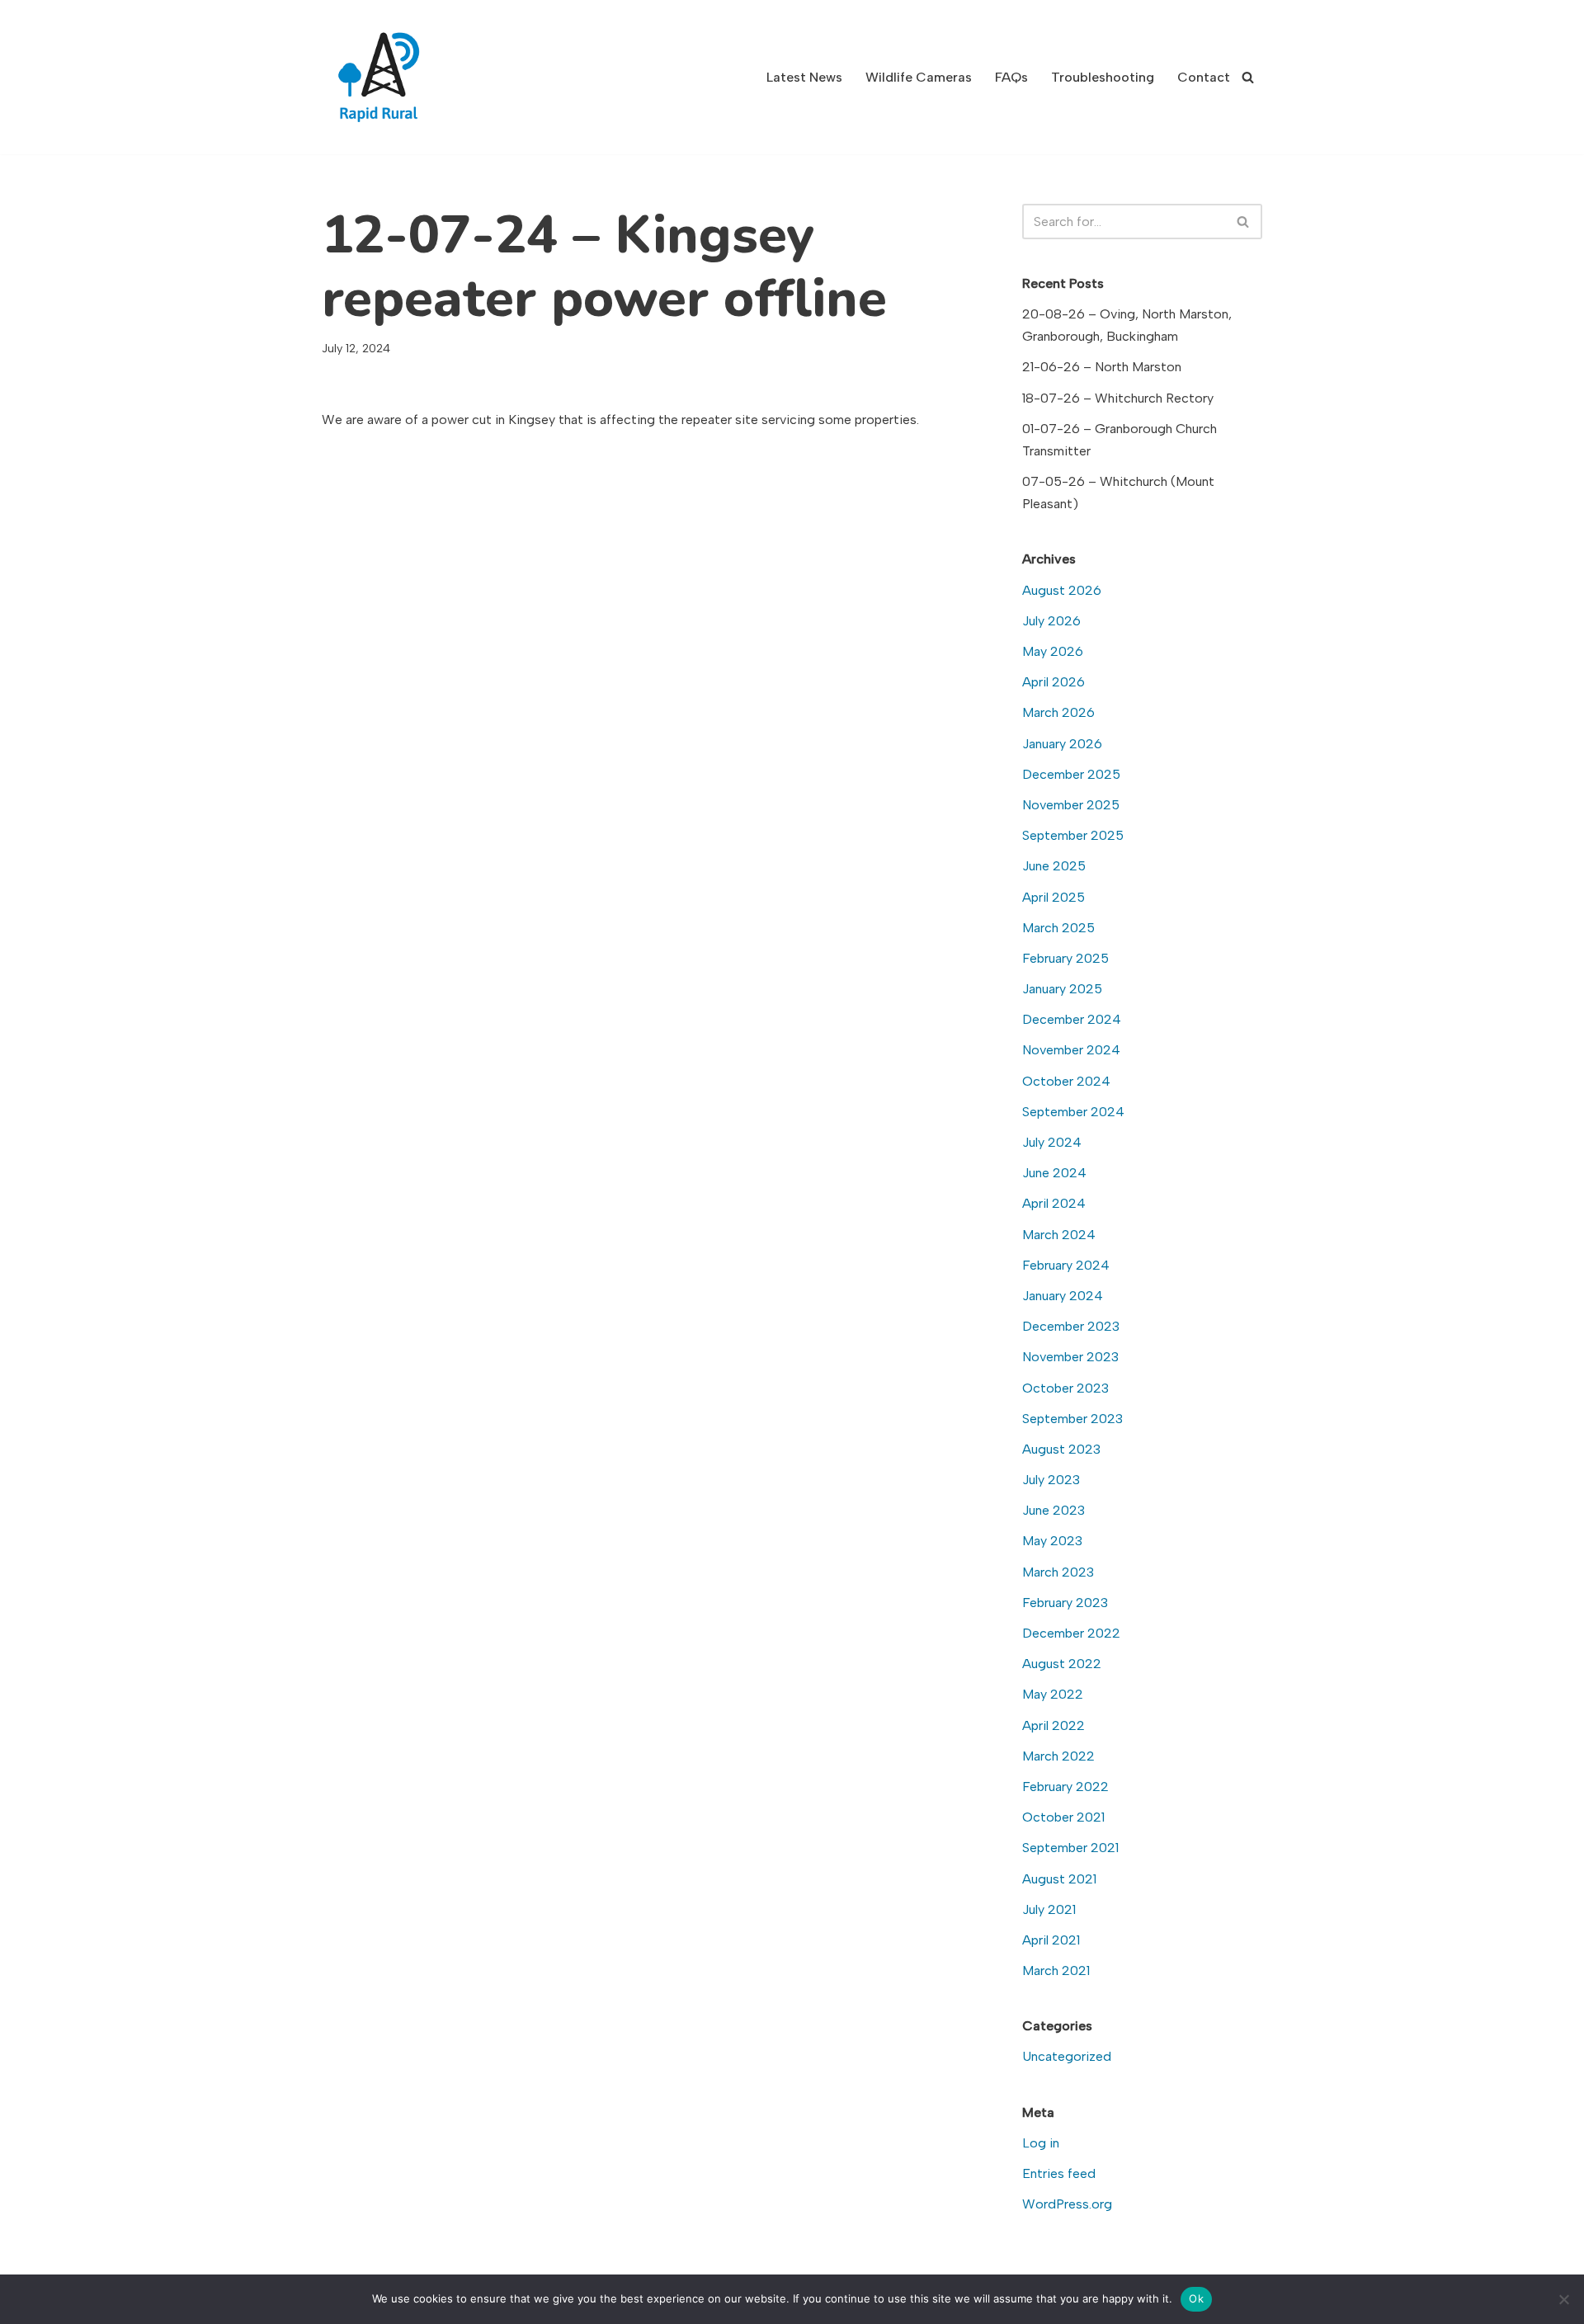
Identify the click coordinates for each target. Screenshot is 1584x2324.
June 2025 (1054, 866)
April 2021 (1051, 1940)
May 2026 (1053, 651)
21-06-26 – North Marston (1102, 367)
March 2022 (1058, 1756)
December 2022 (1071, 1633)
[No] (1563, 2299)
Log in (1041, 2143)
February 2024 (1066, 1265)
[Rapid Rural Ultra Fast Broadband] (384, 77)
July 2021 (1049, 1909)
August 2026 (1062, 590)
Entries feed (1059, 2173)
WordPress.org (1067, 2204)
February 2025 (1065, 958)
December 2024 (1072, 1019)
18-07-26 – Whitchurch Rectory (1118, 398)
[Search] (1248, 77)
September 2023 (1072, 1419)
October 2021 (1063, 1817)
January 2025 (1062, 989)
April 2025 (1054, 897)
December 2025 (1071, 774)
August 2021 (1059, 1879)
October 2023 (1065, 1388)
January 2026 (1062, 744)
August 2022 (1062, 1664)
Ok (1196, 2298)
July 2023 (1051, 1480)
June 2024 (1054, 1173)
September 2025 (1073, 835)
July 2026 (1051, 621)
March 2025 (1058, 928)
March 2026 (1058, 712)
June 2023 (1054, 1510)
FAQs (1011, 77)
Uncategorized (1067, 2056)
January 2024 (1063, 1296)
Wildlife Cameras (919, 77)
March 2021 (1056, 1970)
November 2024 (1071, 1050)
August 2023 (1061, 1449)
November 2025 (1071, 805)
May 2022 (1053, 1694)
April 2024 (1054, 1203)
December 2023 (1071, 1326)
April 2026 (1054, 682)
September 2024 (1073, 1112)
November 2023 (1070, 1357)
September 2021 (1070, 1848)
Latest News (804, 77)
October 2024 (1066, 1081)
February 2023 (1065, 1603)
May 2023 (1052, 1541)
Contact (1204, 77)
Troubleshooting (1103, 77)
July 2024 (1052, 1142)
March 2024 (1059, 1235)
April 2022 (1054, 1725)
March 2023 (1058, 1572)
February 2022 (1065, 1787)
